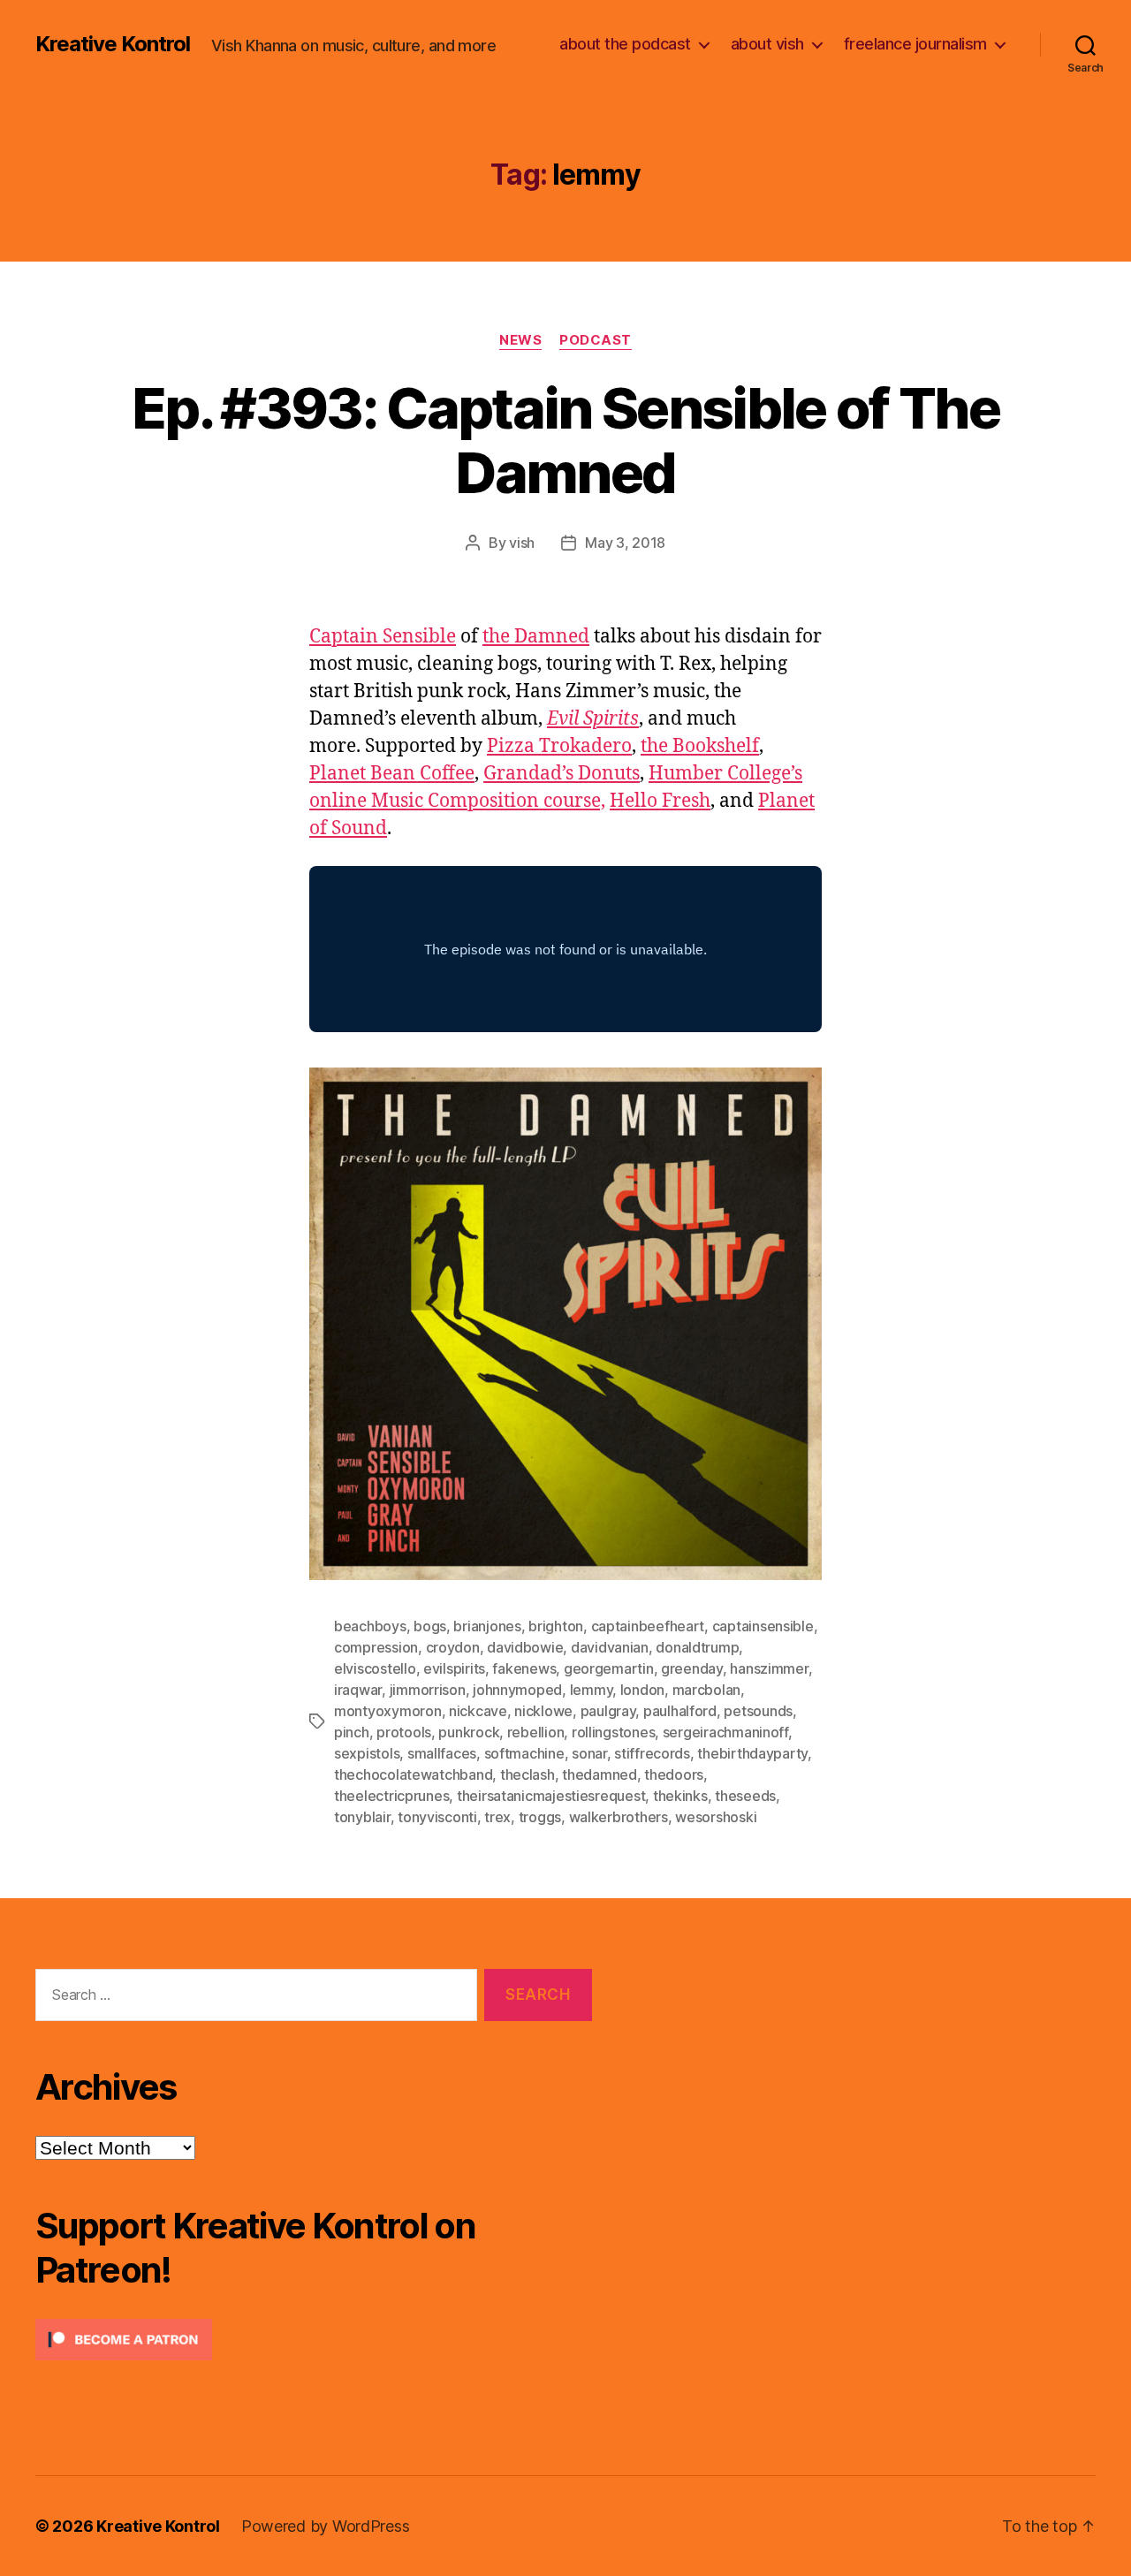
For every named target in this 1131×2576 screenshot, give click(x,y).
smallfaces (442, 1753)
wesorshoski (716, 1817)
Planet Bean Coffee (392, 774)
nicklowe (543, 1711)
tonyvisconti (437, 1817)
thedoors (674, 1774)
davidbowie (525, 1647)
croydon (453, 1647)
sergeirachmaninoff (725, 1732)
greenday (692, 1668)
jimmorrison (428, 1690)
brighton (556, 1626)
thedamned (600, 1774)
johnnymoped (517, 1690)
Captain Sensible (383, 637)
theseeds (745, 1796)
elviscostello (375, 1668)
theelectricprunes (391, 1796)
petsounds (758, 1711)
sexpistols (367, 1753)
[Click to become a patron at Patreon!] (314, 2340)
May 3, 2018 (625, 543)
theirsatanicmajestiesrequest (551, 1796)
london (642, 1690)
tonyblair (362, 1817)
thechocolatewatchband (413, 1774)
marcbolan (707, 1690)
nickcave (478, 1711)
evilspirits (454, 1668)
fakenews (524, 1668)
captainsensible (763, 1626)
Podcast (596, 340)
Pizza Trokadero (559, 746)
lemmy (592, 1690)
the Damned (536, 637)
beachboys (370, 1626)
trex (497, 1817)
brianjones (487, 1626)
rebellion (536, 1732)
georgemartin (609, 1668)
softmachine (524, 1753)
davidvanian (610, 1647)
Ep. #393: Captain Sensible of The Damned (565, 440)
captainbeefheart (648, 1626)
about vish (767, 44)
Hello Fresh (660, 801)
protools (404, 1732)
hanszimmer (769, 1668)
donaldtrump (697, 1647)
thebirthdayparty (752, 1753)
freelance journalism (915, 44)
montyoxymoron (388, 1711)
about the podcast (625, 44)
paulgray (608, 1711)
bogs (430, 1626)
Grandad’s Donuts (562, 774)
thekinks (680, 1796)
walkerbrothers (619, 1817)
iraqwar (358, 1690)
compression (376, 1647)
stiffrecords (652, 1753)
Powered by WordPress (326, 2526)
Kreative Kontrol (113, 44)
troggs (540, 1817)
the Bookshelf (700, 746)
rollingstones (614, 1732)
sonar (589, 1753)
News (520, 340)
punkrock (469, 1732)
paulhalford (680, 1711)
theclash (528, 1774)
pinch (352, 1732)
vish (522, 543)
